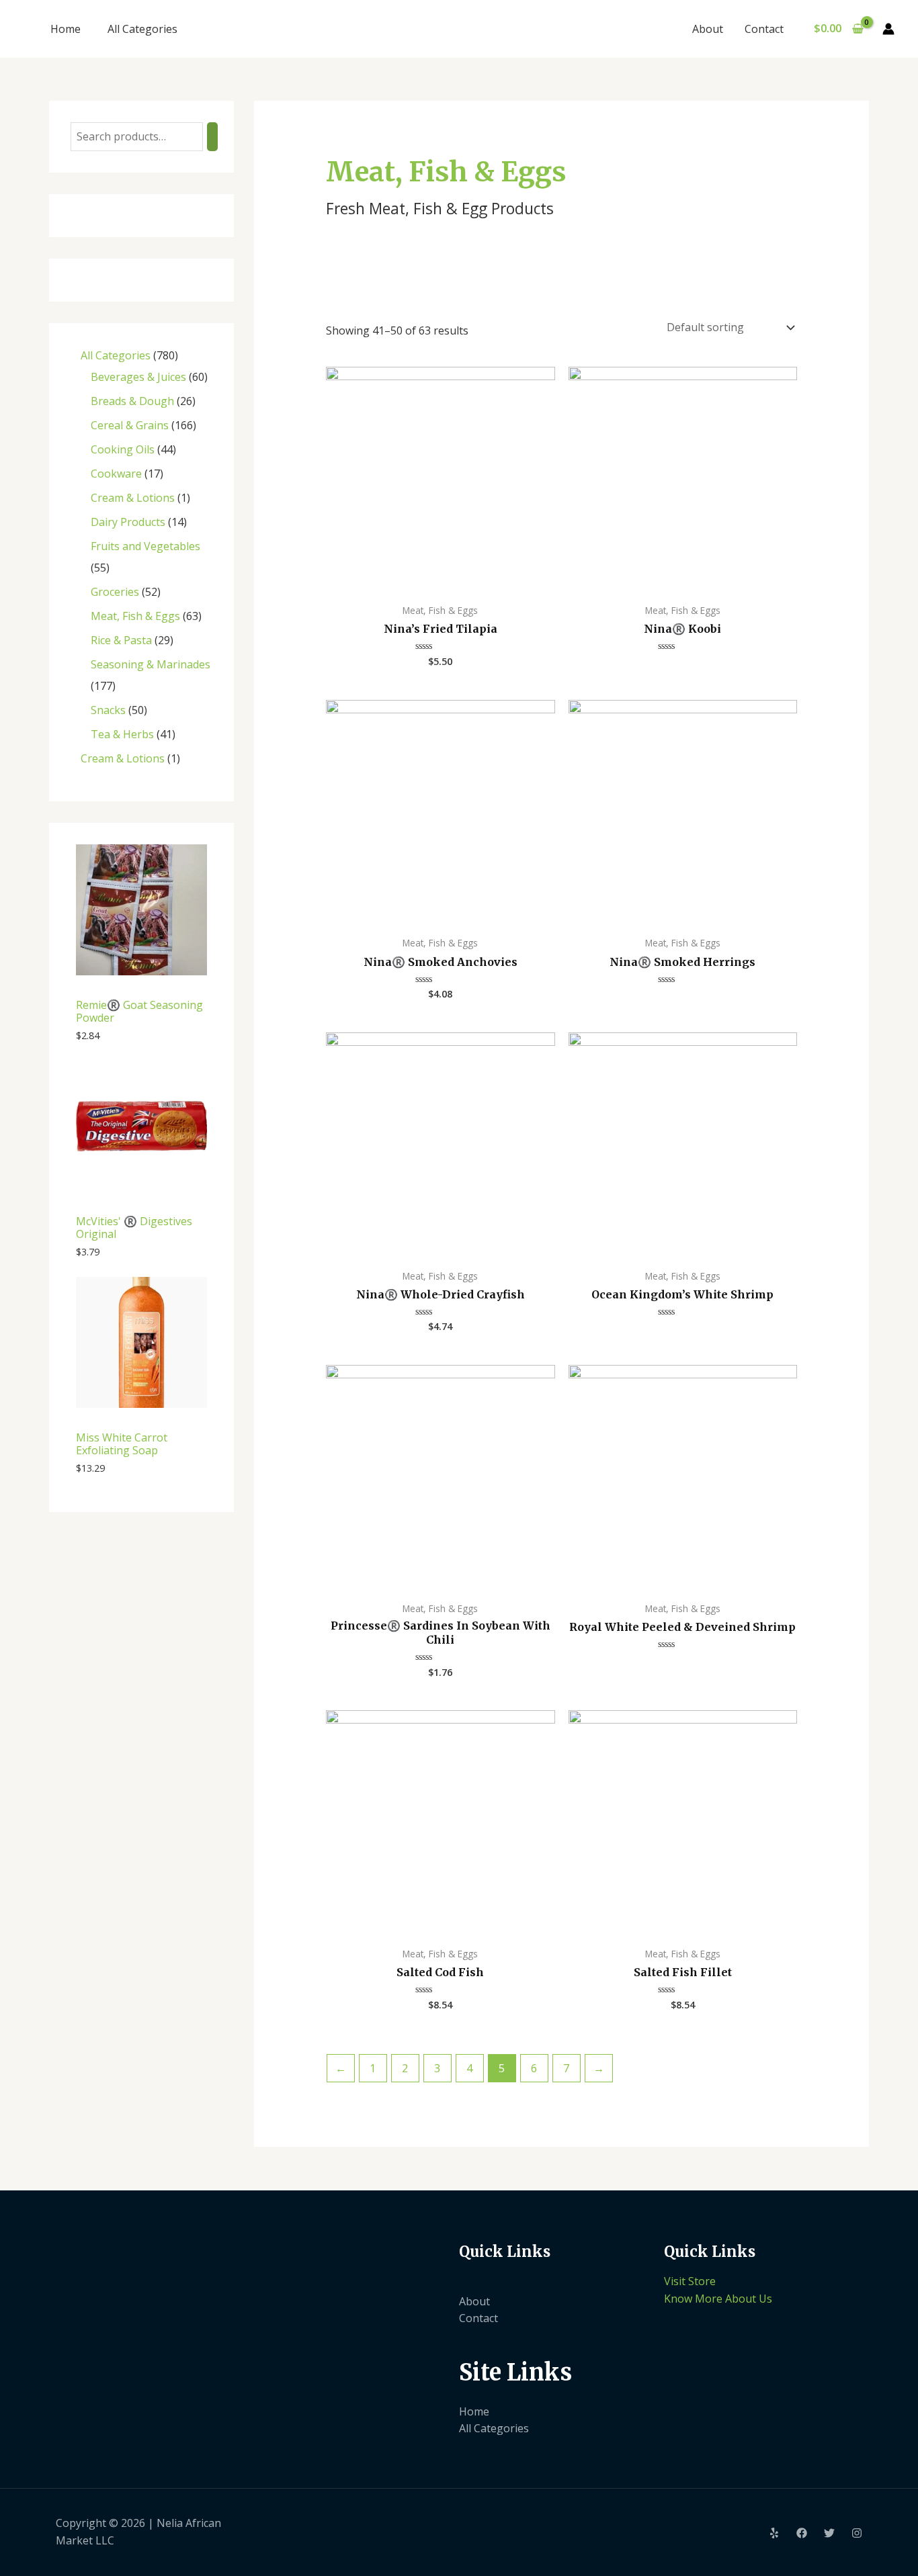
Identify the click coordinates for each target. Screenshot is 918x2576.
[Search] (212, 137)
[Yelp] (774, 2533)
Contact (764, 29)
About (708, 29)
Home (66, 29)
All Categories (142, 29)
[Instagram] (857, 2533)
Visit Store (690, 2281)
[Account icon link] (888, 29)
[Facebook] (802, 2533)
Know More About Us (718, 2299)
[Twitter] (829, 2533)
